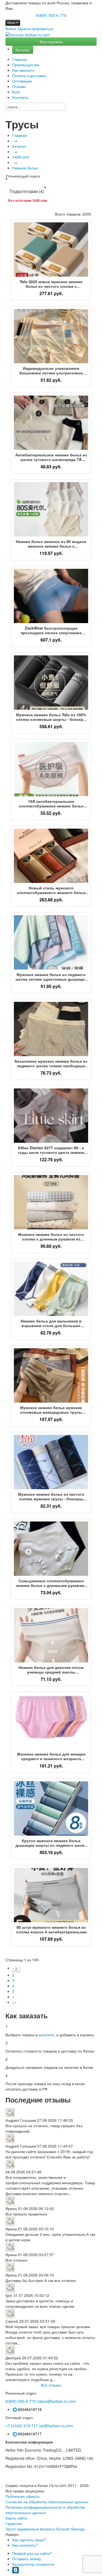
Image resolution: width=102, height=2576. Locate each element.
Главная (20, 59)
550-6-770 (21, 2401)
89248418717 (30, 2434)
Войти (11, 29)
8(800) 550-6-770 (51, 15)
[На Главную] (28, 35)
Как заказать (23, 70)
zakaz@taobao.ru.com (56, 2401)
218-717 (22, 2426)
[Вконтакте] (16, 2569)
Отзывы (19, 86)
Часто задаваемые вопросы (30, 2529)
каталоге (46, 2035)
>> (14, 2002)
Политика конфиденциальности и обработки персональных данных (45, 2510)
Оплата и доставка (29, 75)
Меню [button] (12, 23)
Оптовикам (22, 81)
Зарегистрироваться (35, 29)
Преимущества (26, 65)
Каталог (23, 50)
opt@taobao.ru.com (56, 2426)
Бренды (78, 2529)
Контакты (20, 97)
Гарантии (14, 2523)
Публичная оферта (22, 2496)
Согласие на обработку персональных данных (47, 2502)
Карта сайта (16, 2518)
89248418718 (30, 2409)
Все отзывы (51, 2385)
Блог (16, 92)
